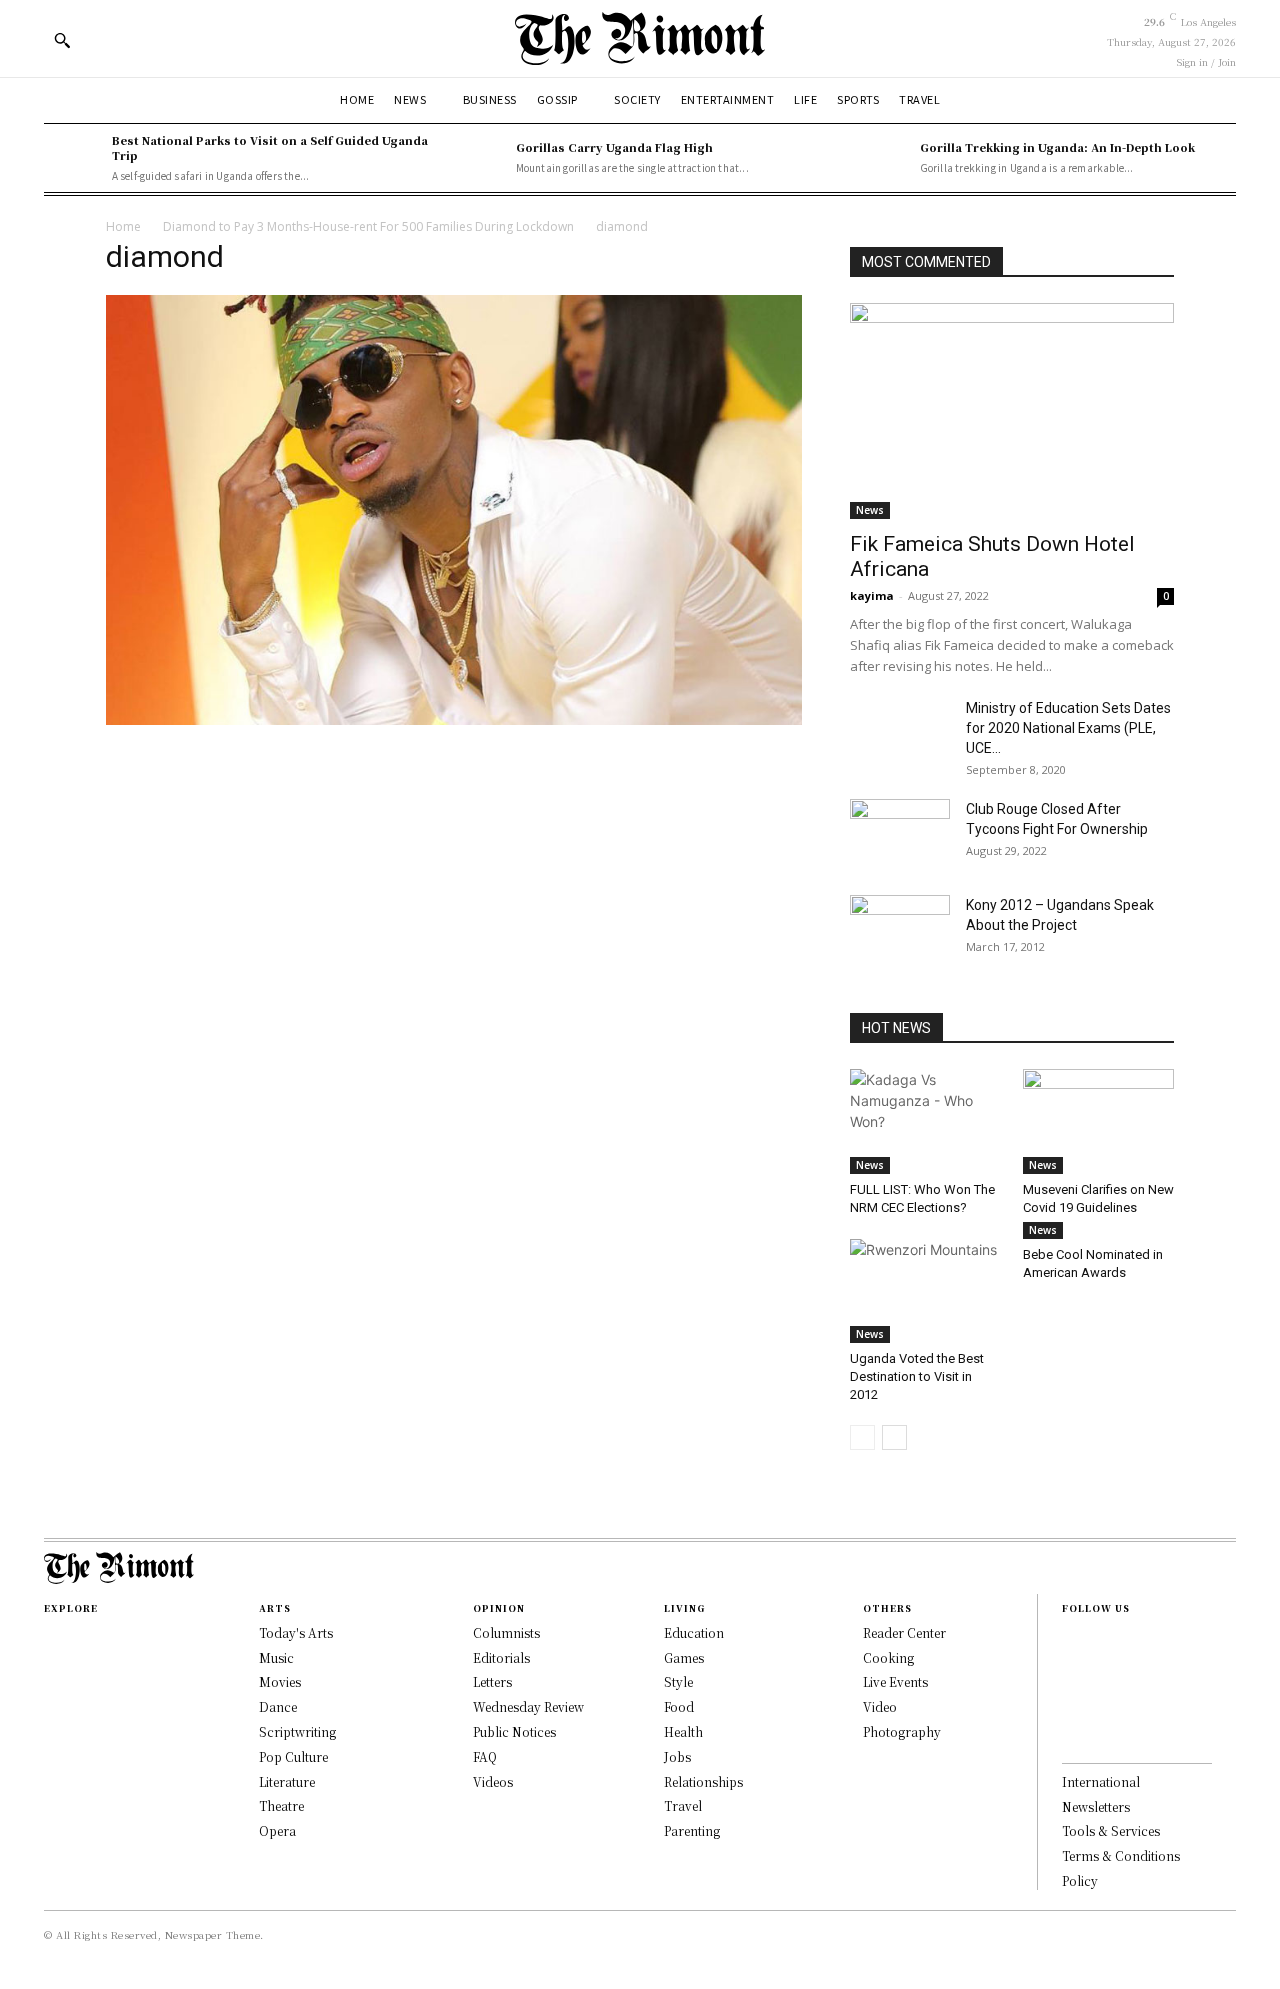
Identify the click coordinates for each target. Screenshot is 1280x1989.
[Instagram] (1068, 1673)
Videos (493, 1781)
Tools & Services (1111, 1830)
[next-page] (894, 1437)
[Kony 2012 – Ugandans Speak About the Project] (900, 930)
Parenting (692, 1830)
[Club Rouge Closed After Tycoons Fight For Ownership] (900, 834)
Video (880, 1706)
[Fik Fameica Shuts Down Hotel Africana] (1012, 411)
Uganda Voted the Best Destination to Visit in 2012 (917, 1376)
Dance (278, 1706)
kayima (872, 595)
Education (694, 1632)
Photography (902, 1731)
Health (683, 1731)
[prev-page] (862, 1437)
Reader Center (904, 1632)
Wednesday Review (528, 1706)
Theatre (281, 1805)
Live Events (895, 1681)
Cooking (888, 1657)
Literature (287, 1781)
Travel (683, 1805)
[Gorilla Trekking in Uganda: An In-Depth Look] (881, 158)
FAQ (485, 1756)
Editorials (501, 1657)
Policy (1080, 1880)
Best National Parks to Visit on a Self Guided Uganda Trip (270, 147)
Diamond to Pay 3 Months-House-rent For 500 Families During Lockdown (368, 226)
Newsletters (1096, 1806)
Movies (280, 1681)
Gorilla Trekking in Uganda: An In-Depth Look (1057, 147)
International (1101, 1781)
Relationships (703, 1781)
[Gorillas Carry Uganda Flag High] (477, 158)
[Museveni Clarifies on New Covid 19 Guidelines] (1099, 1121)
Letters (492, 1681)
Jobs (677, 1756)
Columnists (506, 1632)
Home (123, 226)
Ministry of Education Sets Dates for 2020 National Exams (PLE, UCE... (1068, 728)
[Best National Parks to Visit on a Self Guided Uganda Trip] (73, 158)
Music (276, 1657)
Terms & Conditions (1121, 1855)
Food (679, 1706)
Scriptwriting (297, 1731)
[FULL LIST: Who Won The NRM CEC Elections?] (926, 1121)
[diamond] (454, 719)
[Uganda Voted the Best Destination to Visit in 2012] (926, 1291)
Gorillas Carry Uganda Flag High (614, 147)
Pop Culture (293, 1756)
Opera (277, 1830)
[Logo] (640, 38)
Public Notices (514, 1731)
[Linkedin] (1068, 1705)
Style (678, 1681)
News (870, 510)
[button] (62, 40)
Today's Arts (296, 1632)
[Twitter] (1068, 1737)
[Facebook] (1068, 1641)
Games (684, 1657)
